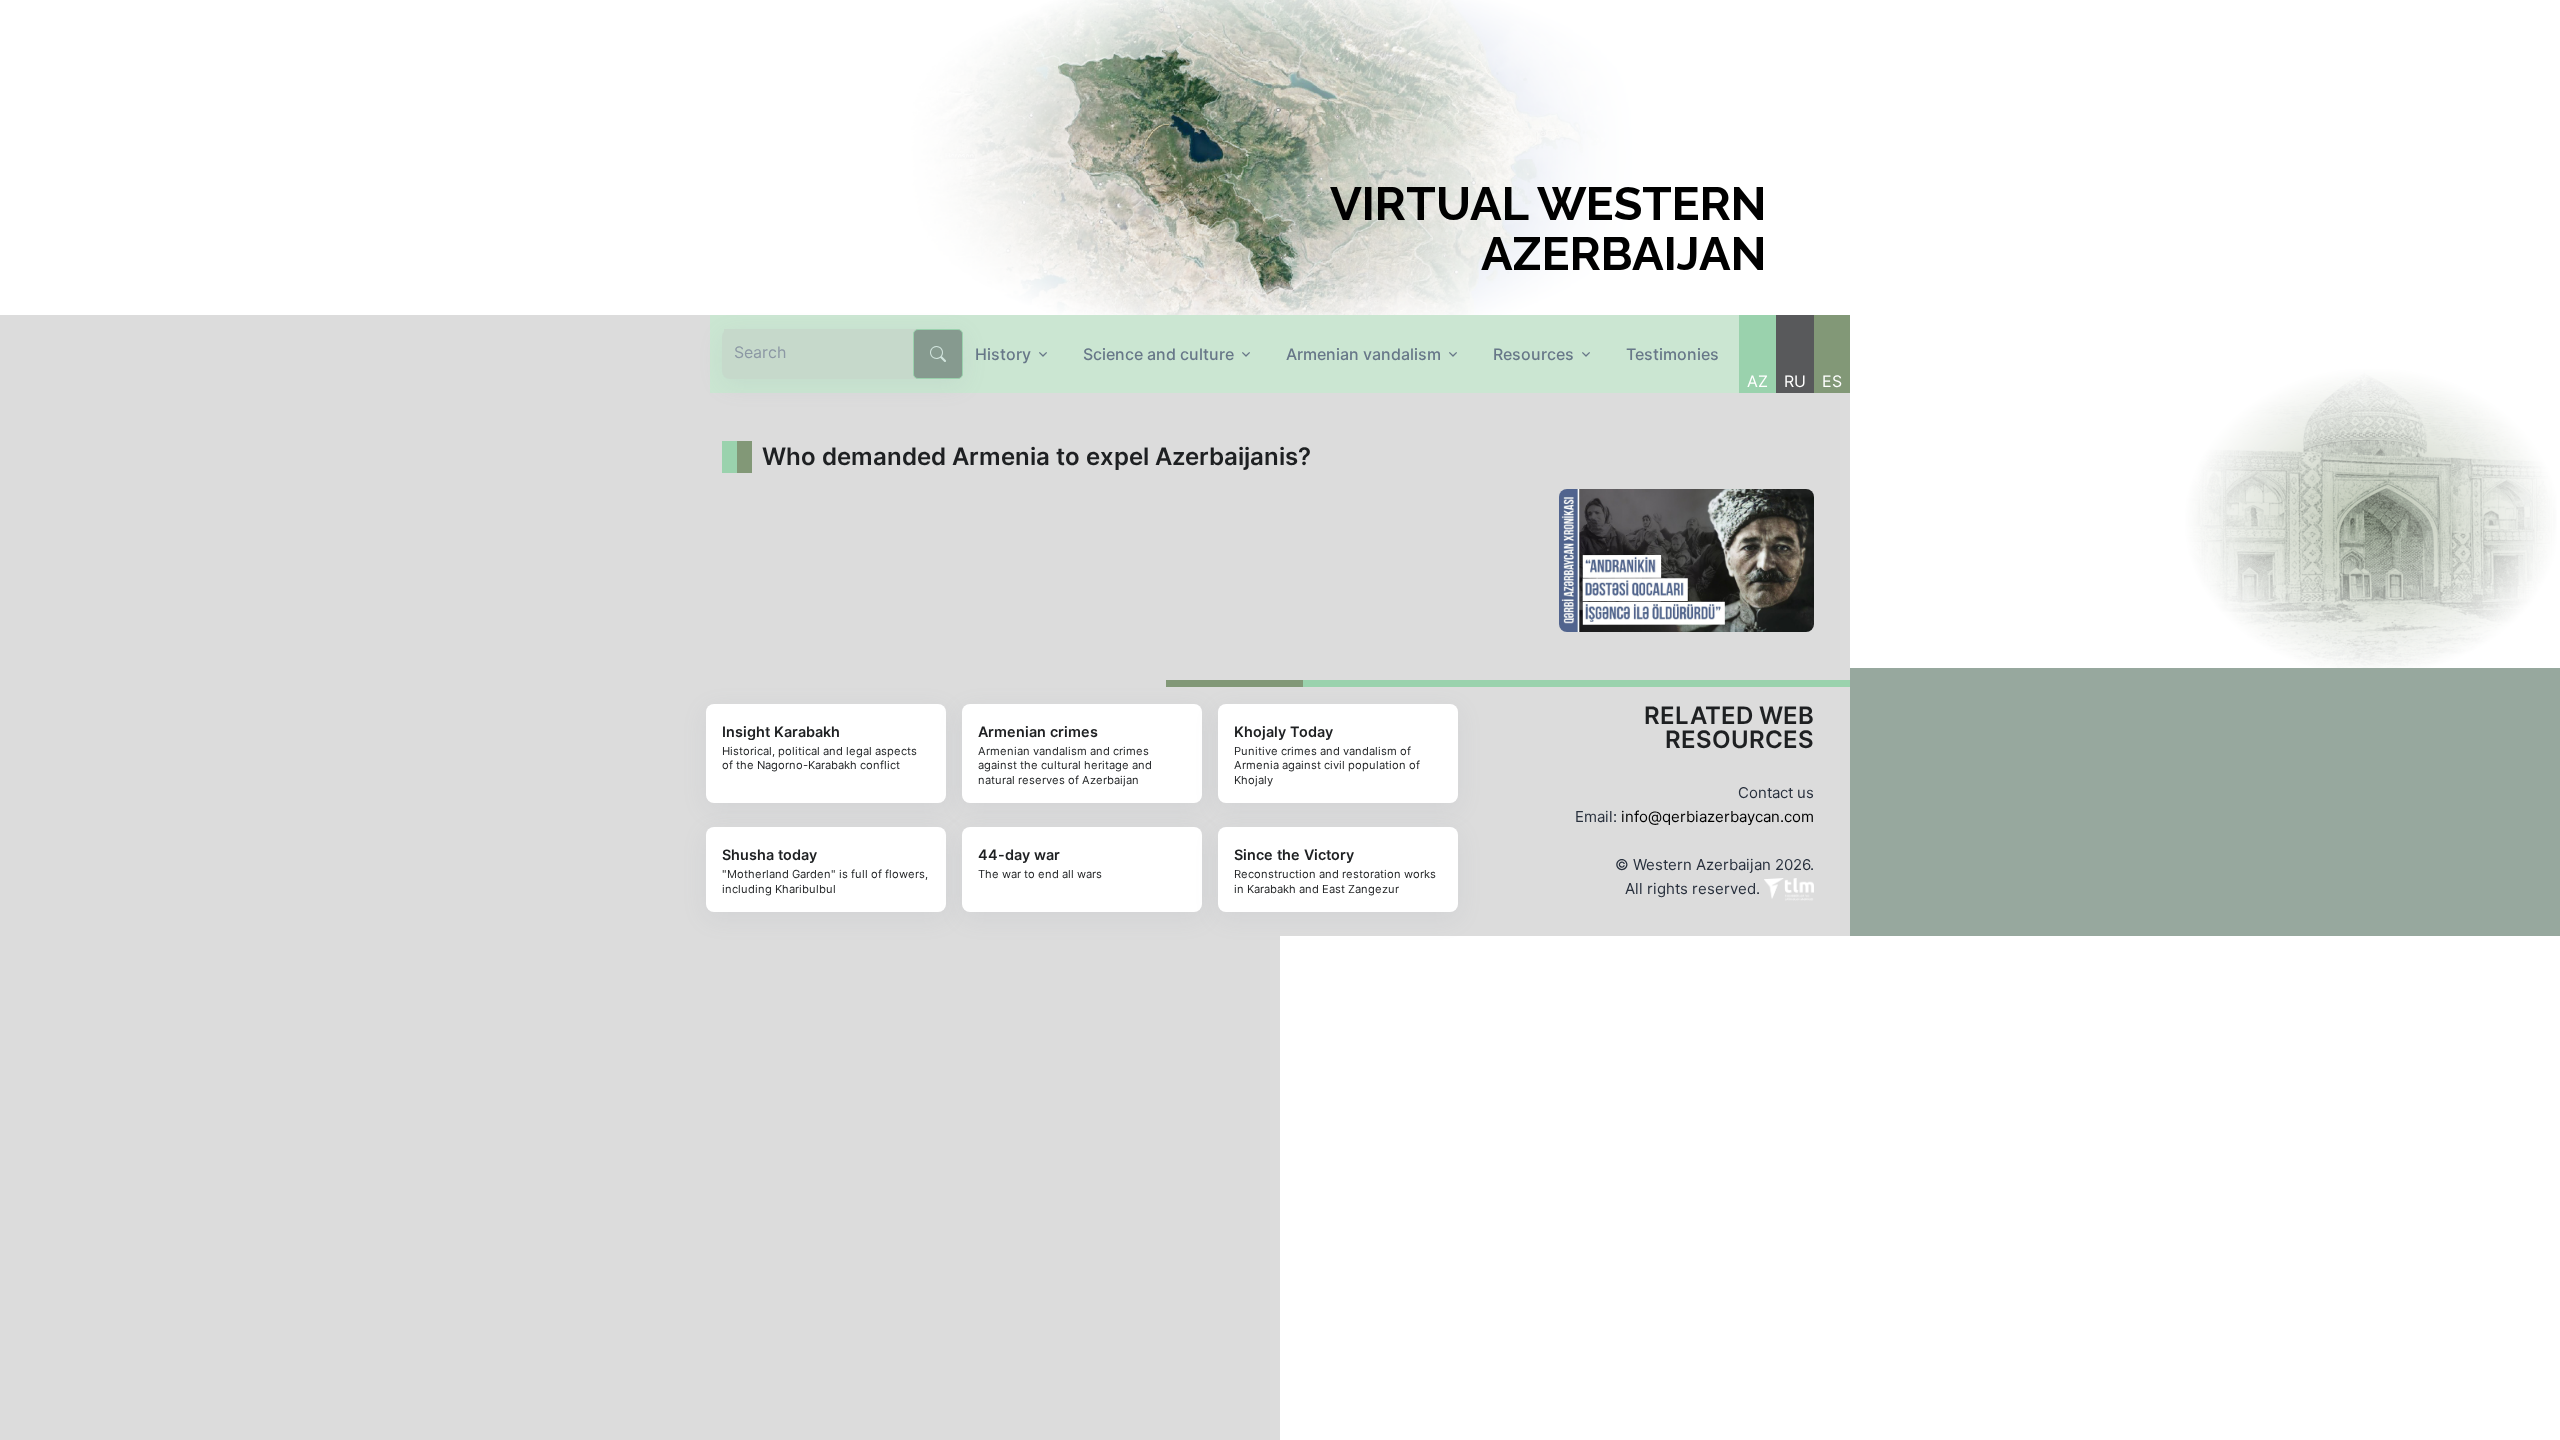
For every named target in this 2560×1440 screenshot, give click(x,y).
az (1757, 381)
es (1832, 381)
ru (1795, 381)
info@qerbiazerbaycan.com (1717, 816)
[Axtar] (938, 354)
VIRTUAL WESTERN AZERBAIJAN (1548, 229)
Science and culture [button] (1158, 354)
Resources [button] (1533, 354)
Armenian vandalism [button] (1363, 354)
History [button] (1003, 354)
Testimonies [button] (1672, 354)
